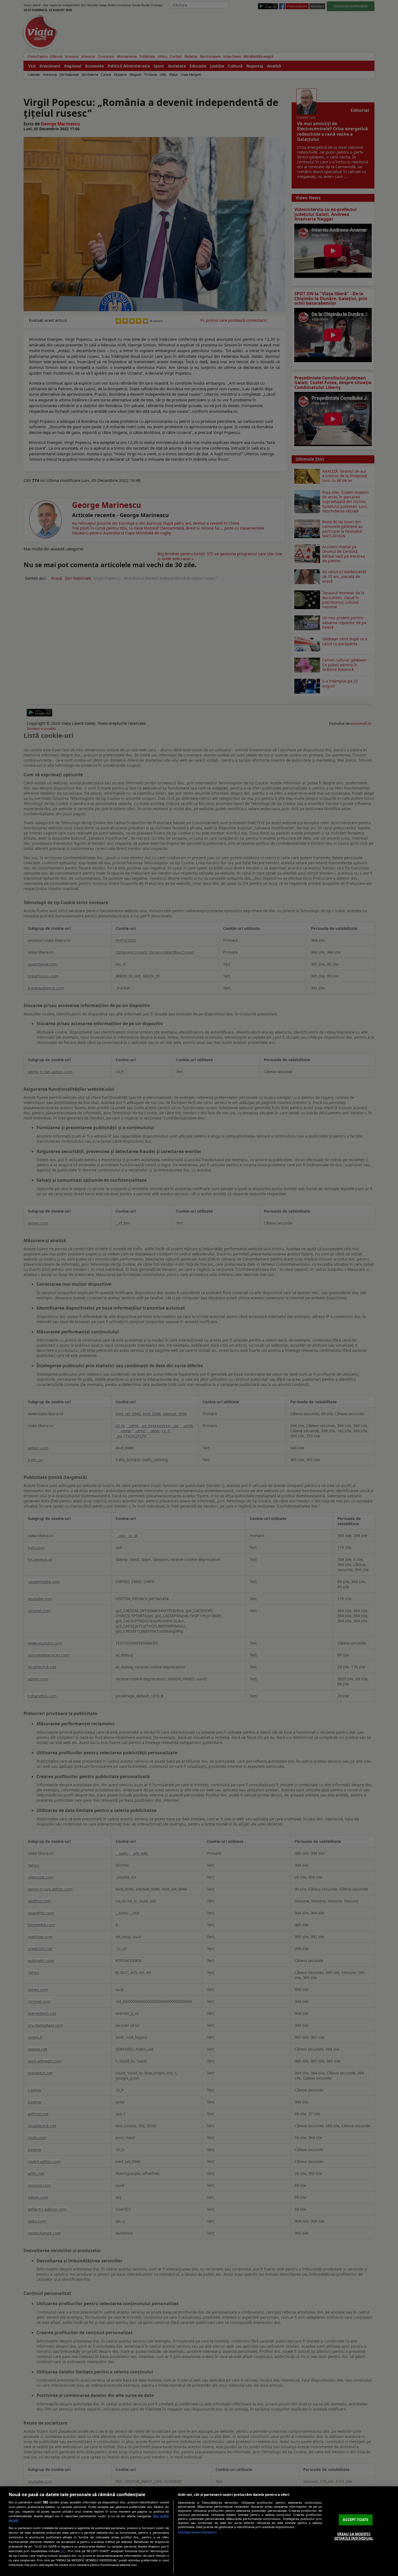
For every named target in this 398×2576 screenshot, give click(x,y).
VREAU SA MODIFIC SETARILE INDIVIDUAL (354, 2536)
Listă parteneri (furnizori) (197, 2532)
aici (63, 2551)
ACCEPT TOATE (355, 2520)
